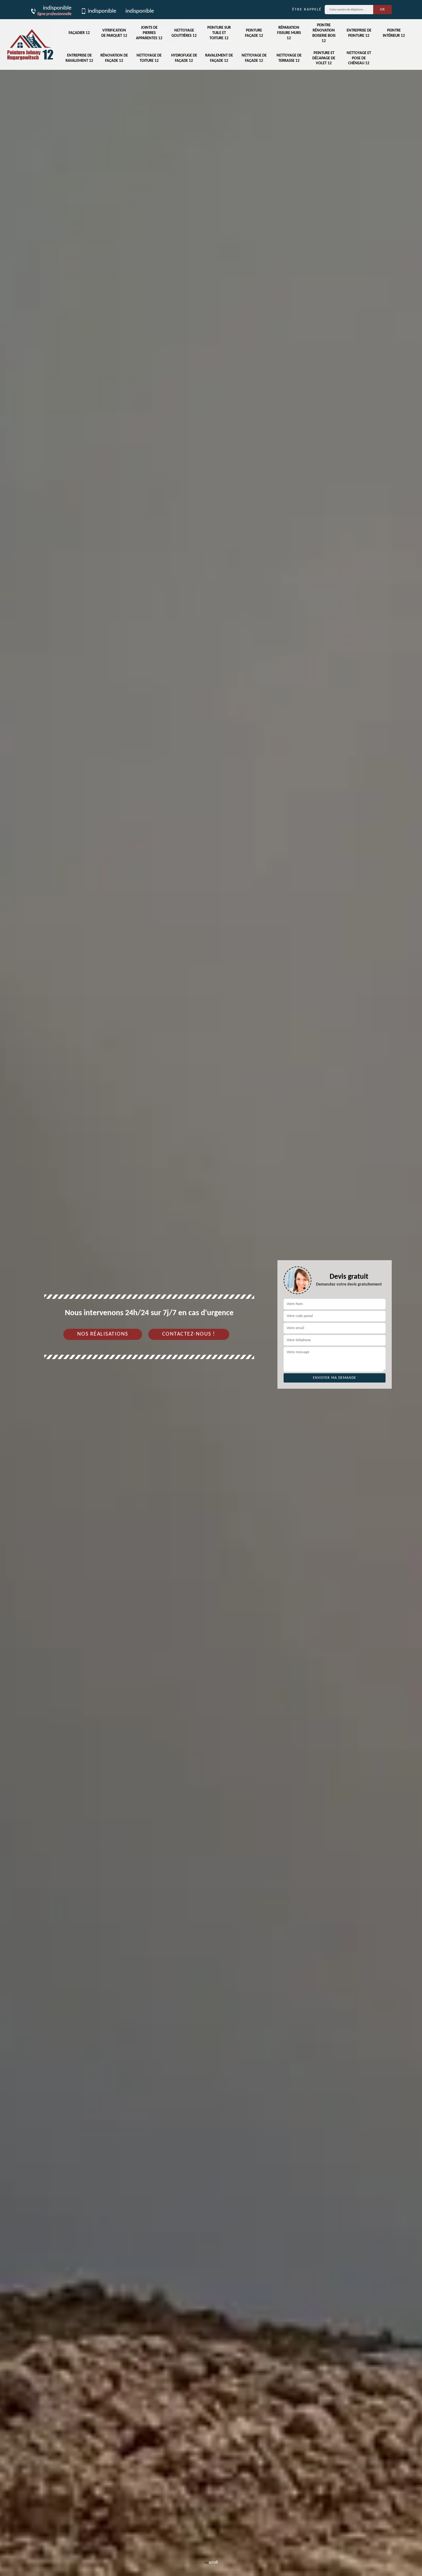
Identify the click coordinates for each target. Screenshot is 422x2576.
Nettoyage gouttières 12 (184, 33)
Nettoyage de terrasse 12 (289, 58)
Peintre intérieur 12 (394, 33)
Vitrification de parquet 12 (114, 33)
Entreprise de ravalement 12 (79, 58)
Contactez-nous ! (189, 1334)
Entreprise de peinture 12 (359, 33)
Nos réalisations (103, 1334)
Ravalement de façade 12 (219, 58)
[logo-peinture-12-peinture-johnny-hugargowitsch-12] (30, 44)
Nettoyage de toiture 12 (149, 58)
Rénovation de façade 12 (114, 58)
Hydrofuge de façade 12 (184, 58)
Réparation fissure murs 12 (289, 33)
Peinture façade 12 (254, 33)
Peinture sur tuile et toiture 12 (219, 33)
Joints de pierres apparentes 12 (149, 33)
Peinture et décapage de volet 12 (324, 58)
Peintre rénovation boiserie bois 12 (324, 33)
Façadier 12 (79, 33)
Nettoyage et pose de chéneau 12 (359, 58)
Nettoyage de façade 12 (254, 58)
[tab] (211, 1288)
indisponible (102, 11)
